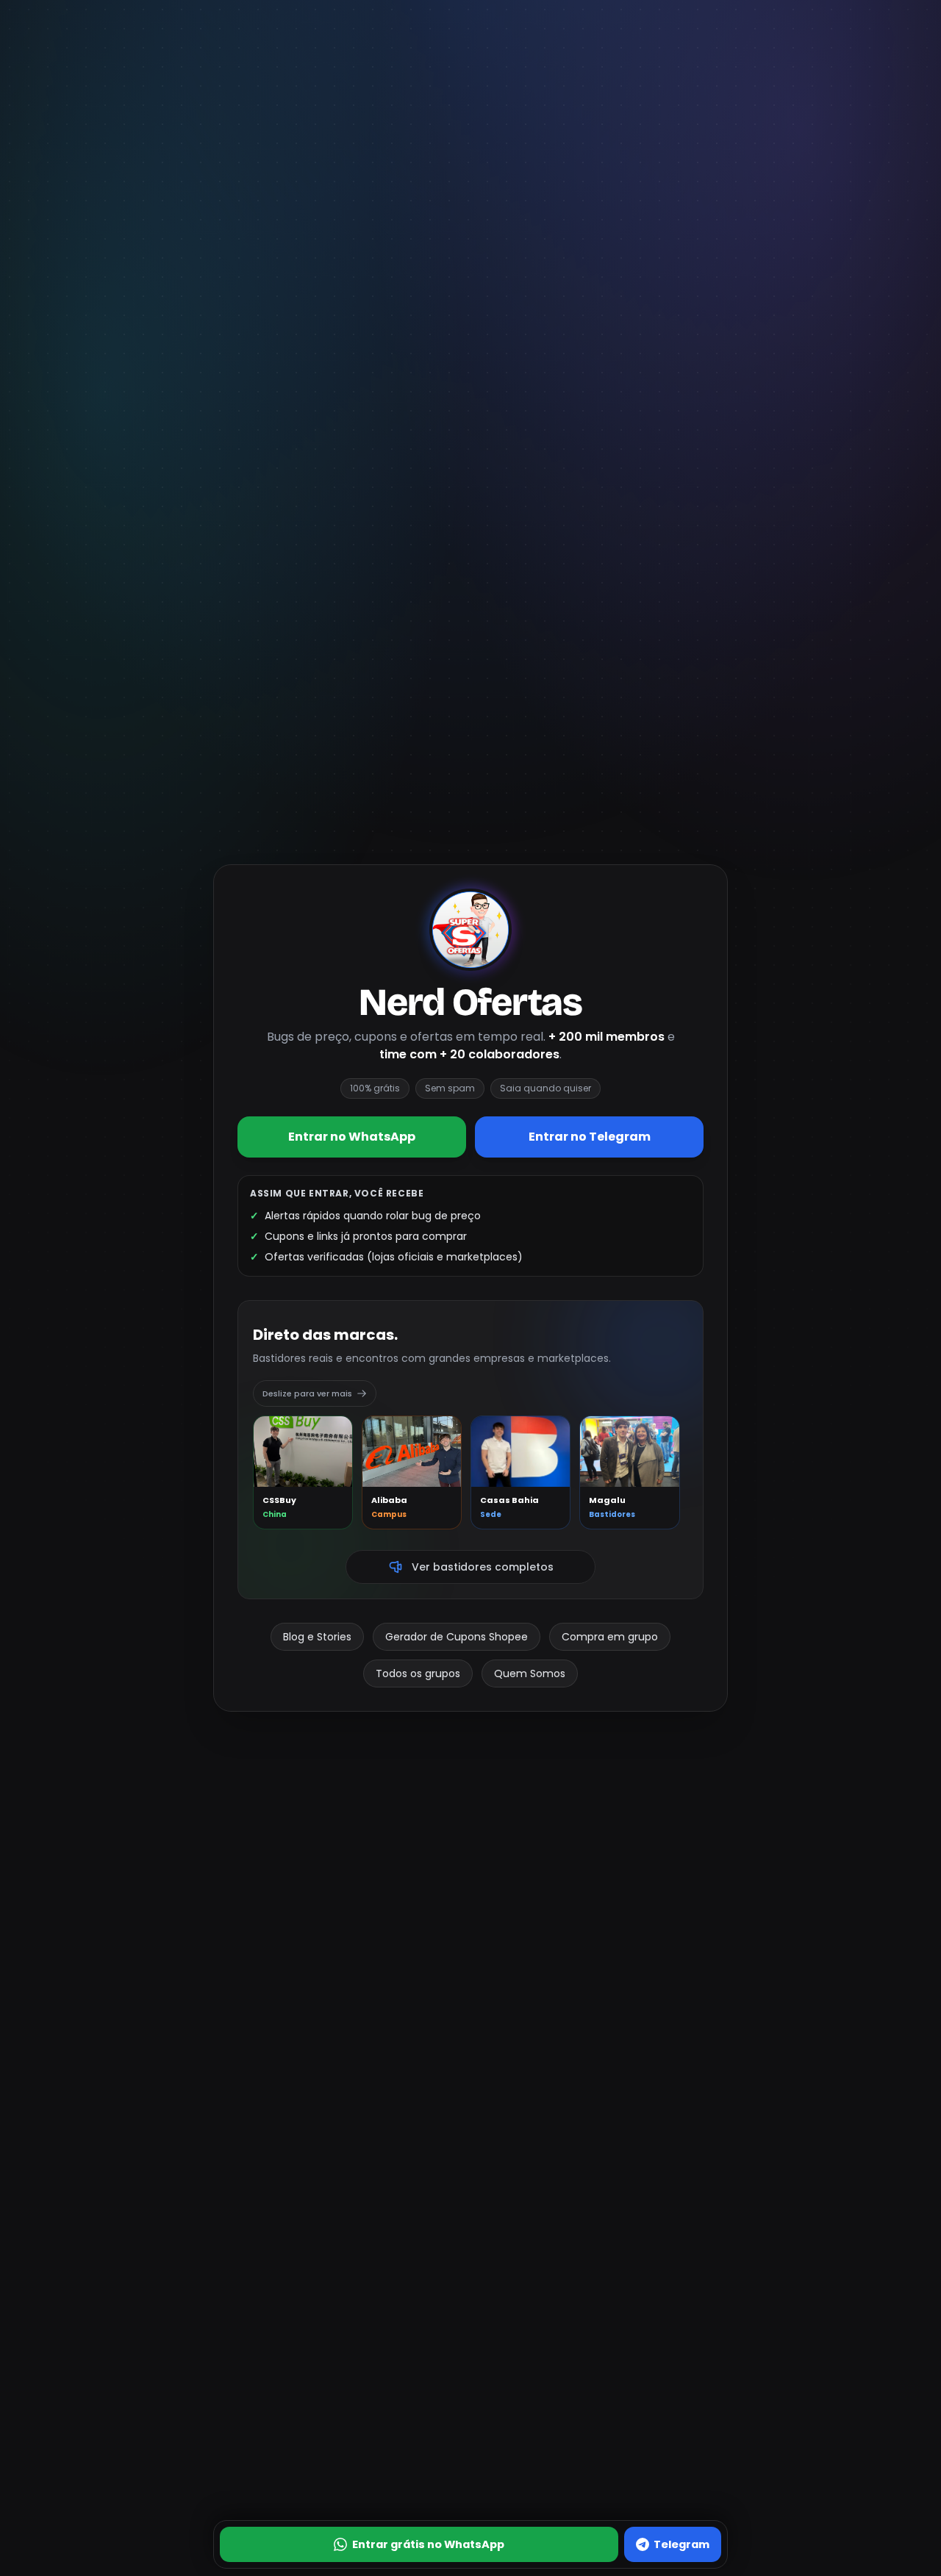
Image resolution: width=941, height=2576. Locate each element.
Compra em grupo (610, 1637)
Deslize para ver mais (307, 1393)
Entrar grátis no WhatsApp (428, 2544)
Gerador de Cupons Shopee (457, 1637)
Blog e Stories (317, 1637)
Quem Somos (530, 1673)
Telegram (681, 2544)
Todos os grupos (418, 1673)
